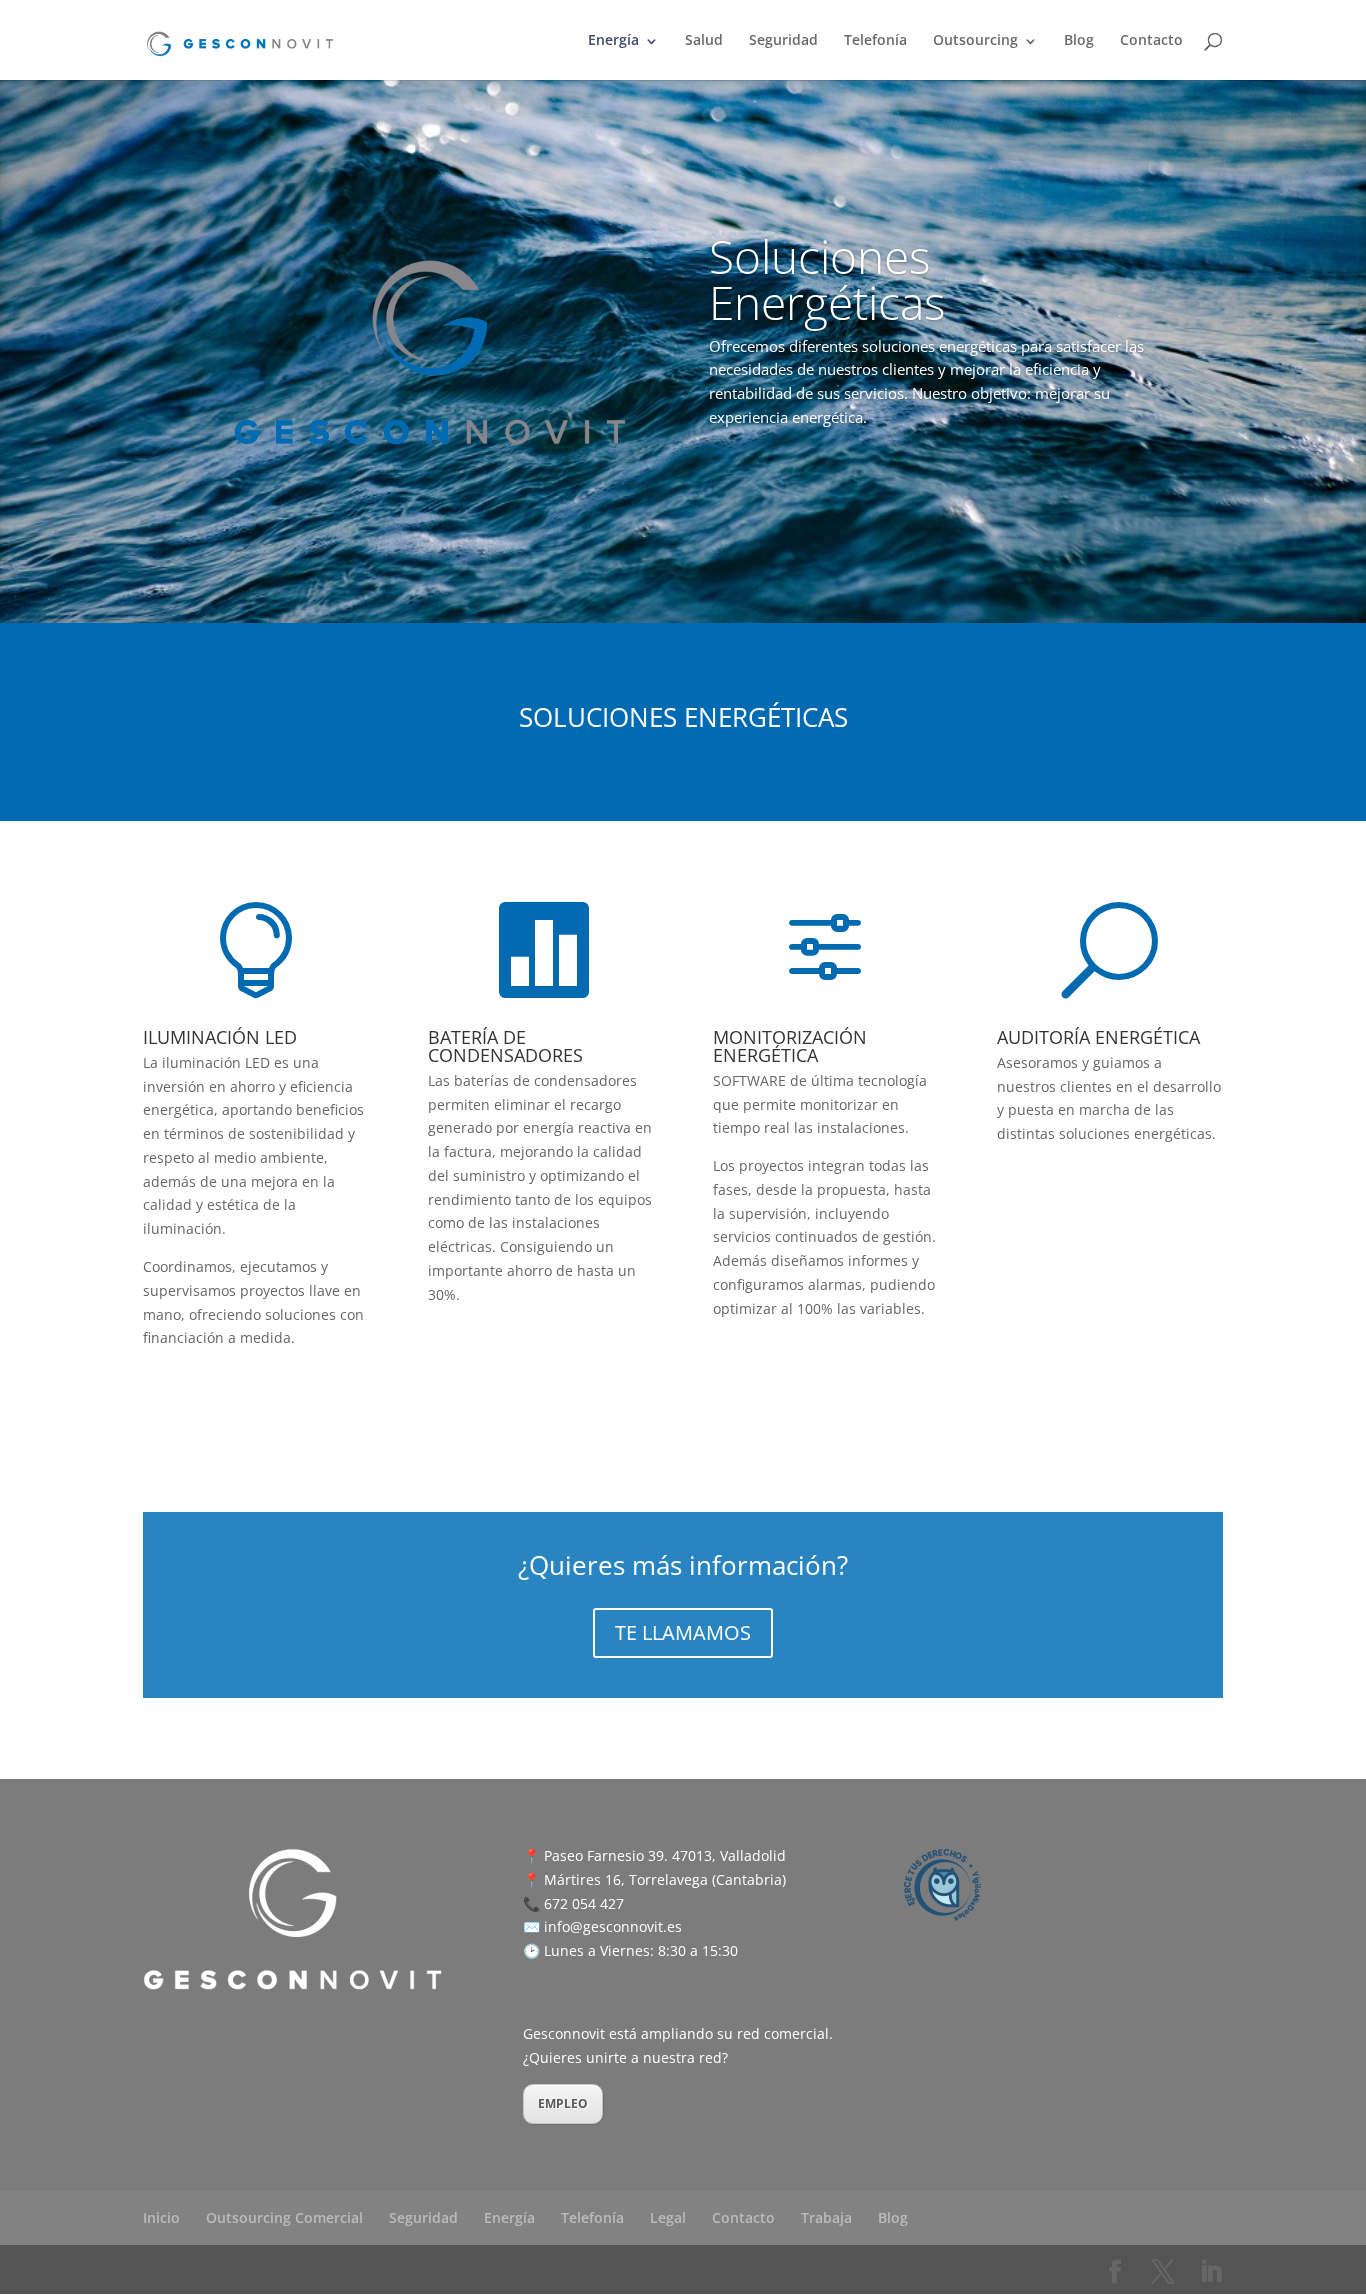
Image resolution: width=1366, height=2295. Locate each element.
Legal (668, 2217)
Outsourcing (975, 41)
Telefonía (875, 41)
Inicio (161, 2217)
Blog (1079, 41)
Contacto (1151, 41)
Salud (704, 41)
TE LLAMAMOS (683, 1632)
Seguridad (783, 41)
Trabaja (826, 2217)
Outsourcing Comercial (284, 2217)
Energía (613, 41)
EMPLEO (563, 2103)
